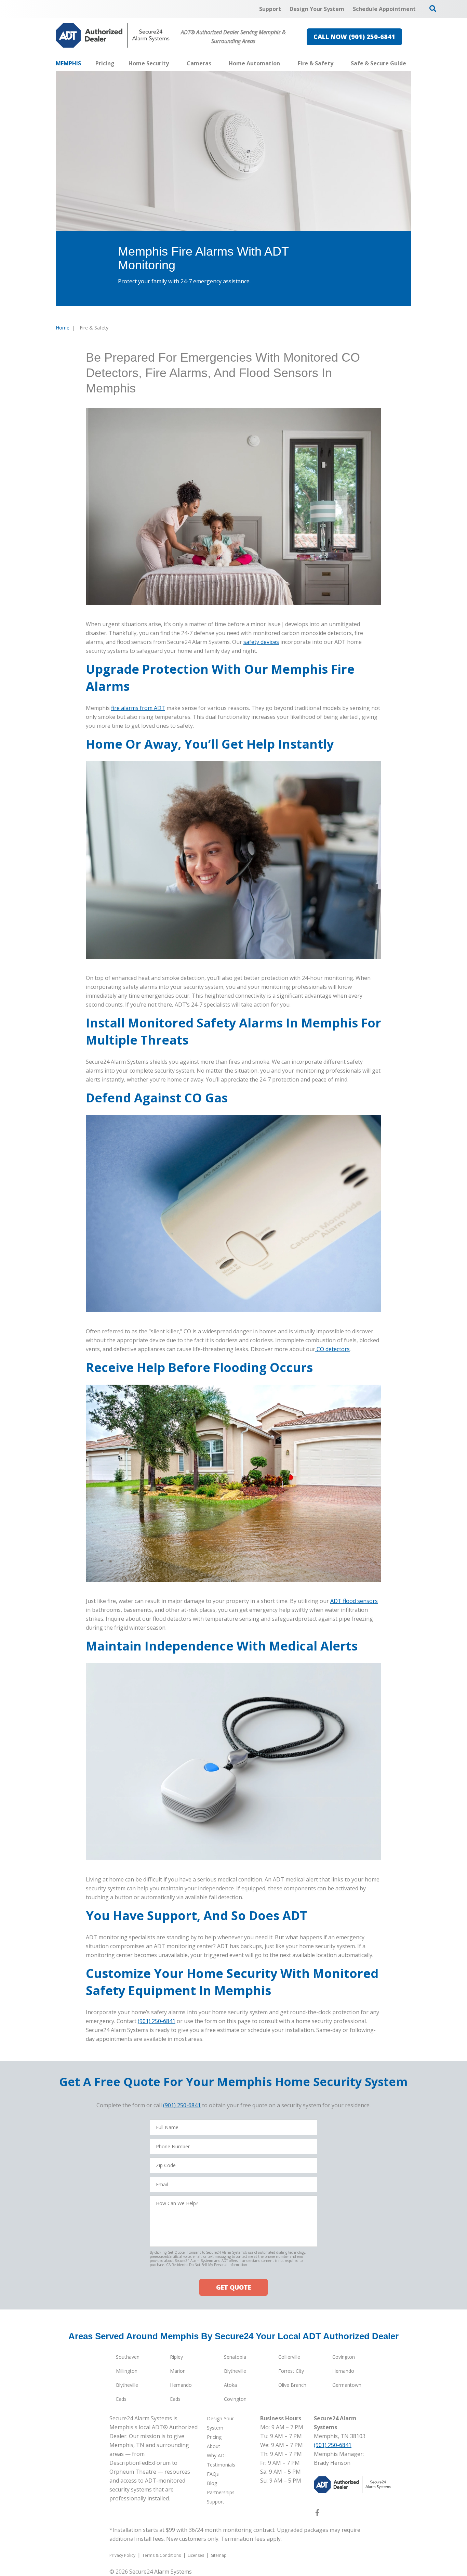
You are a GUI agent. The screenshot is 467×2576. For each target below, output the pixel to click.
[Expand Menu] (172, 63)
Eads (121, 2399)
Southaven (128, 2357)
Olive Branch (292, 2385)
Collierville (289, 2357)
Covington (344, 2357)
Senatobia (235, 2357)
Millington (127, 2371)
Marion (178, 2371)
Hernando (343, 2371)
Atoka (230, 2385)
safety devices (261, 642)
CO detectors (332, 1349)
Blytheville (235, 2371)
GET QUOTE (233, 2287)
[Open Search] (433, 9)
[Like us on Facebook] (317, 2514)
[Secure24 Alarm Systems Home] (113, 35)
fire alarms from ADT (138, 708)
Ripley (176, 2357)
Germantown (347, 2385)
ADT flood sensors (354, 1601)
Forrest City (291, 2371)
